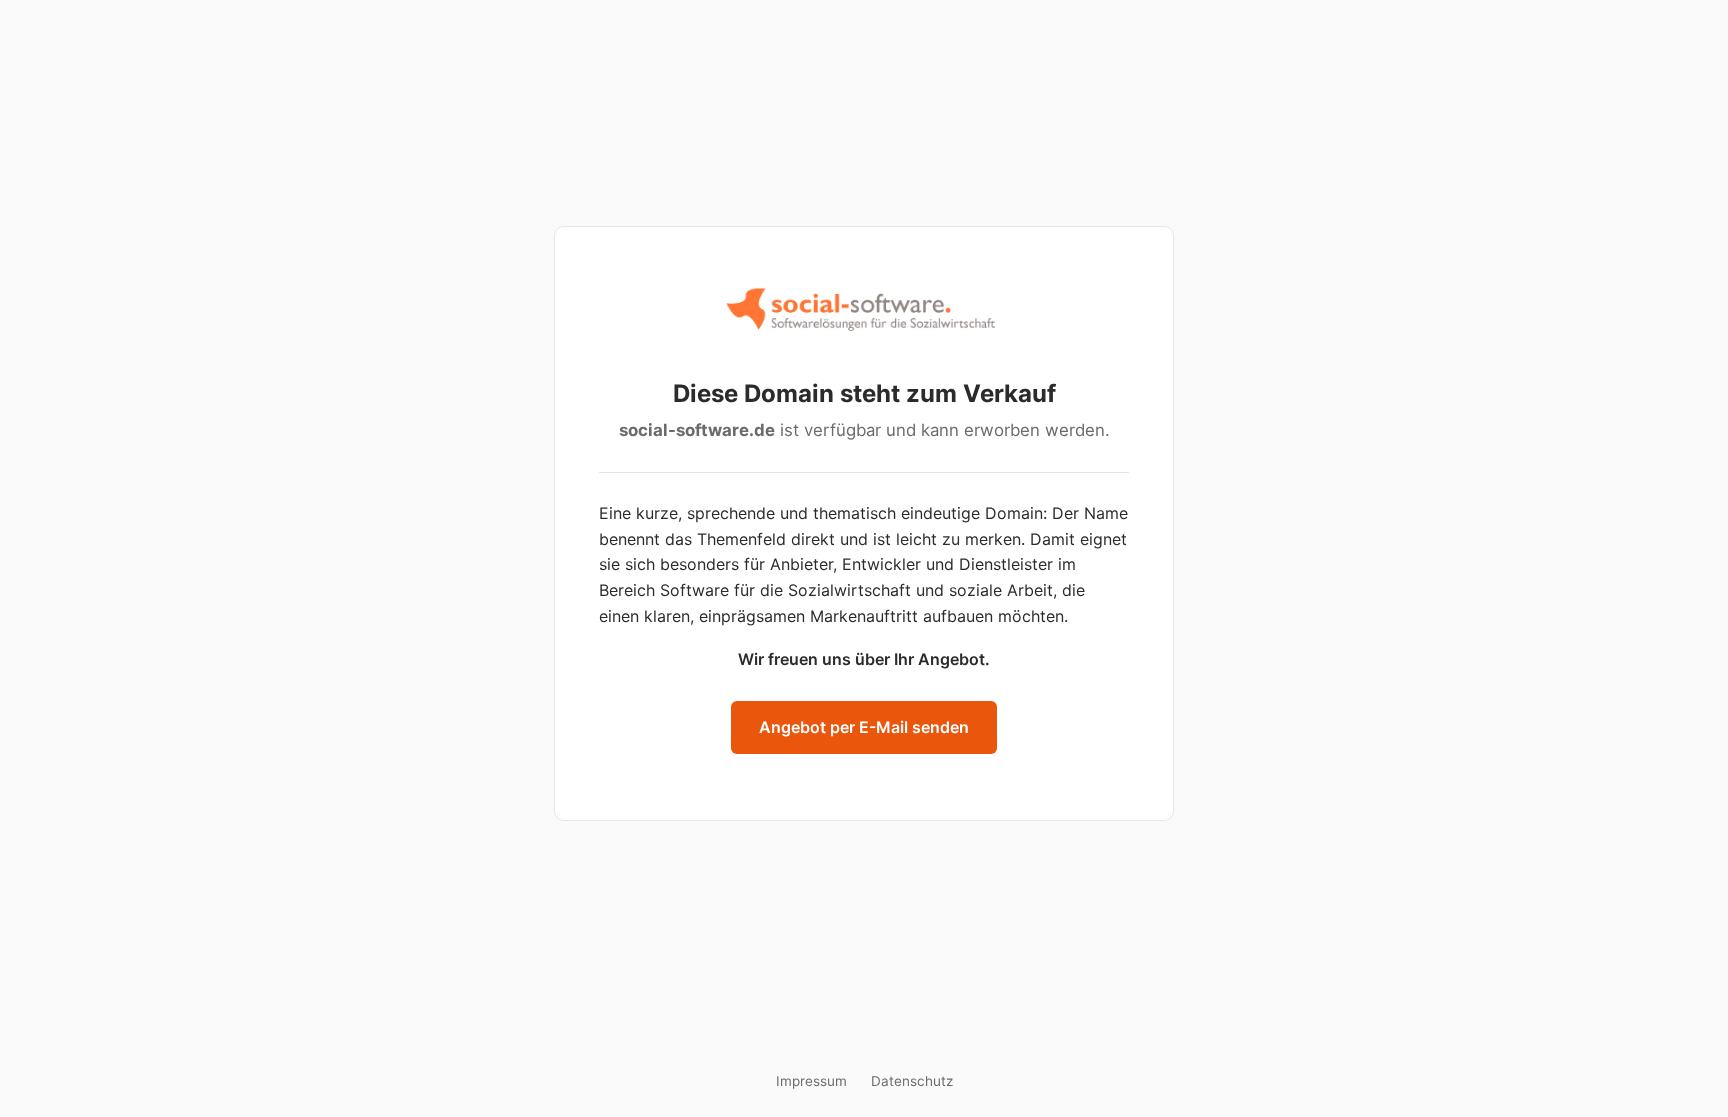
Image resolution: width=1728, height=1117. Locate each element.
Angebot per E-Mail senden (864, 727)
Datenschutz (912, 1081)
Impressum (811, 1081)
